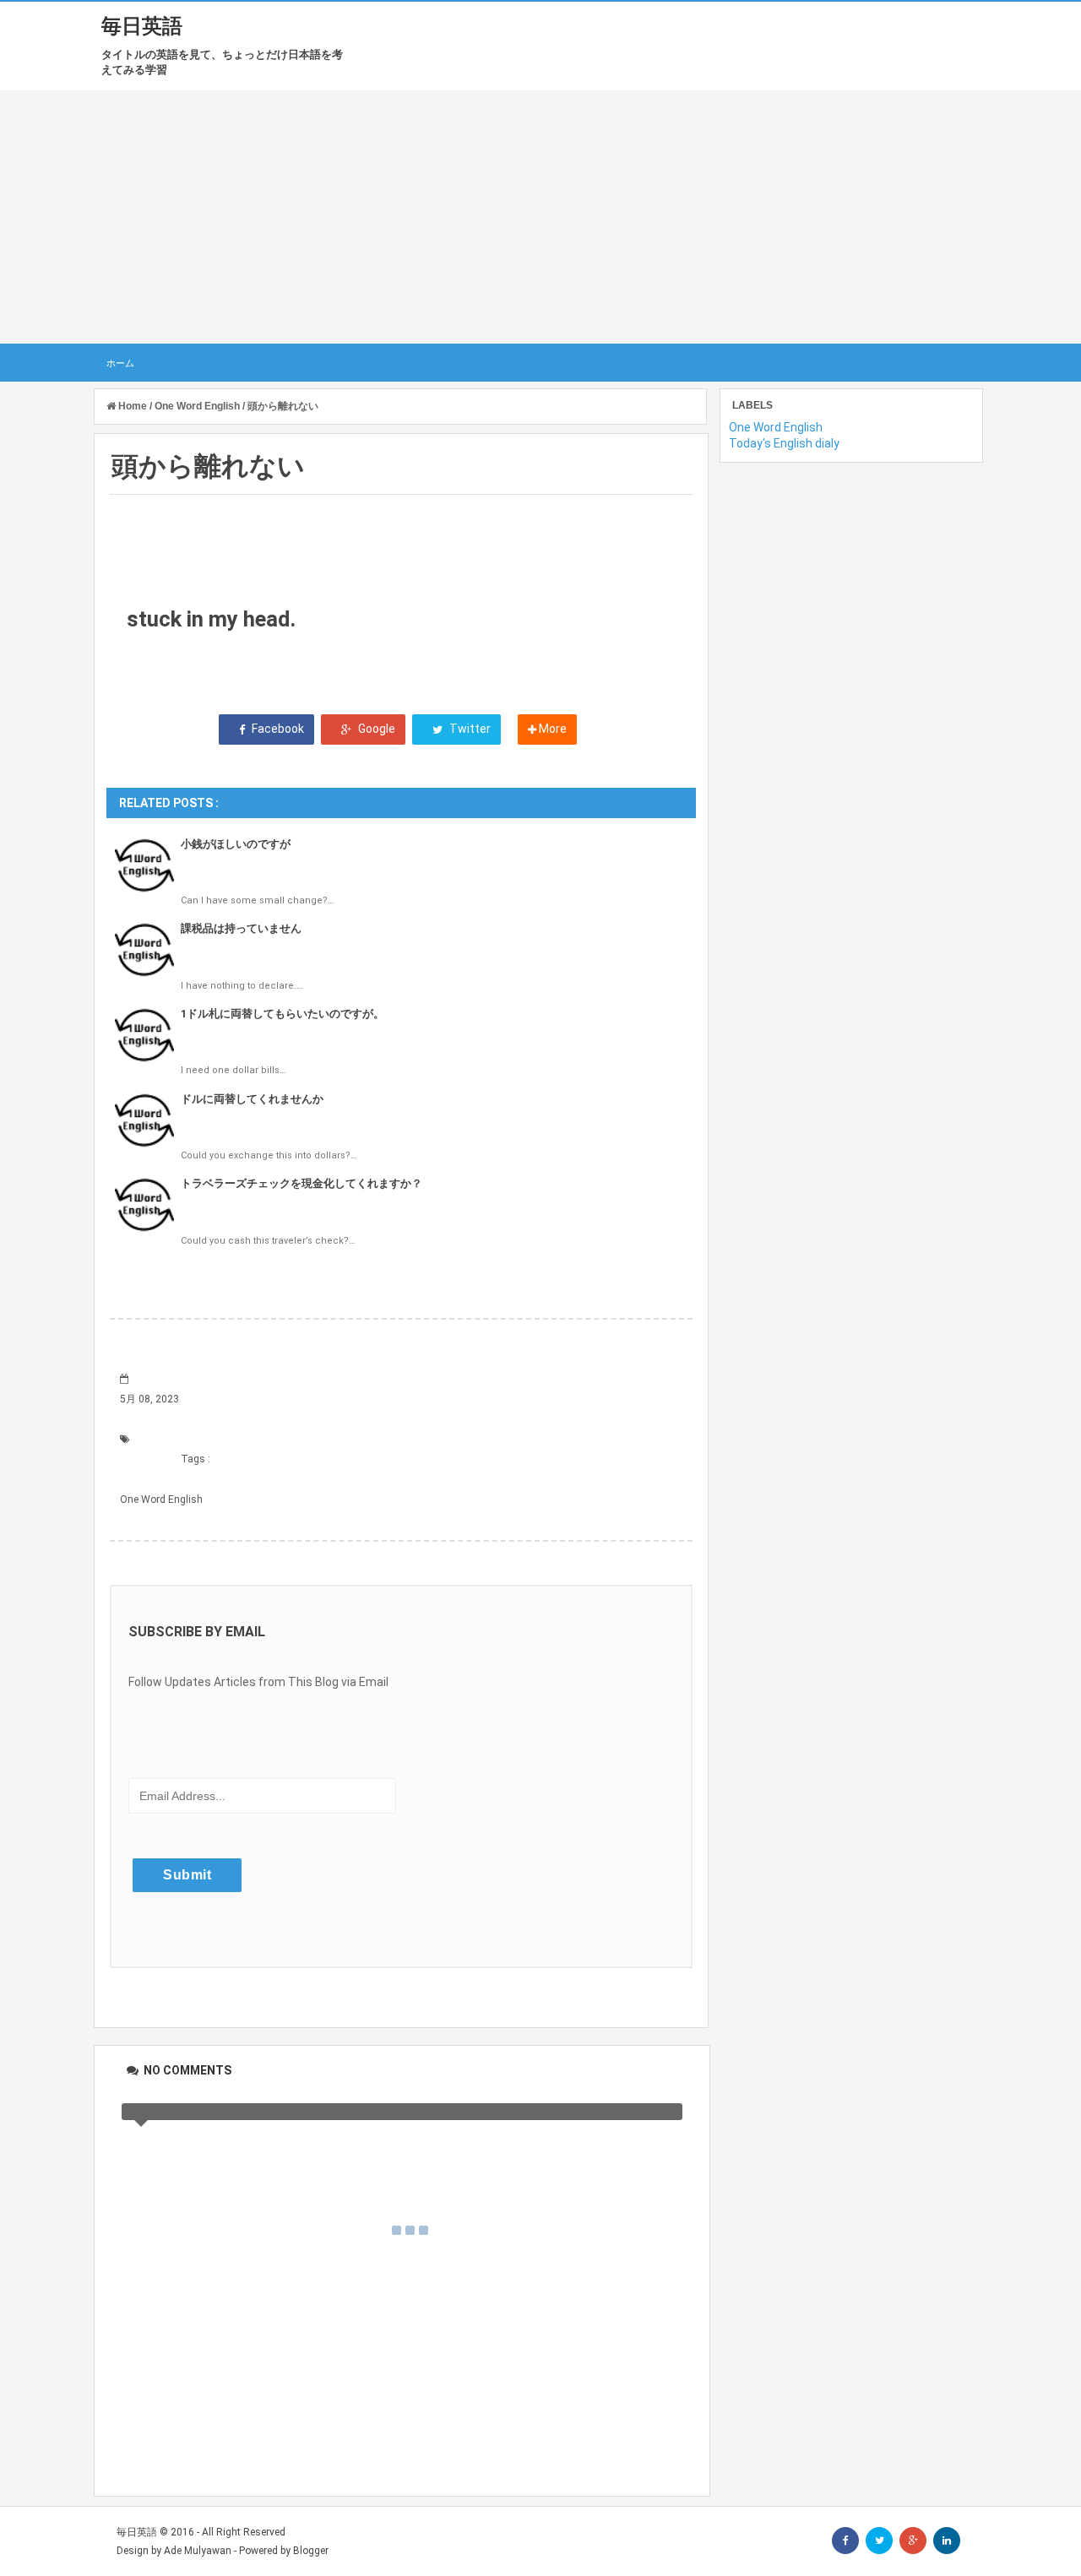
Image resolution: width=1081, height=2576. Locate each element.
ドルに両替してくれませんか (252, 1099)
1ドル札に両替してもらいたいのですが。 (282, 1014)
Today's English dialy (784, 443)
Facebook (277, 729)
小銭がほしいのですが (236, 844)
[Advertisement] (540, 217)
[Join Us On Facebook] (845, 2541)
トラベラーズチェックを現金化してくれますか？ (301, 1183)
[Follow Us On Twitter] (879, 2541)
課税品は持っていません (241, 928)
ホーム (120, 363)
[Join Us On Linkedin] (947, 2541)
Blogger (311, 2551)
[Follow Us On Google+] (913, 2541)
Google (375, 729)
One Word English (161, 1500)
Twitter (469, 729)
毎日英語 (142, 26)
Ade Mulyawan (198, 2551)
